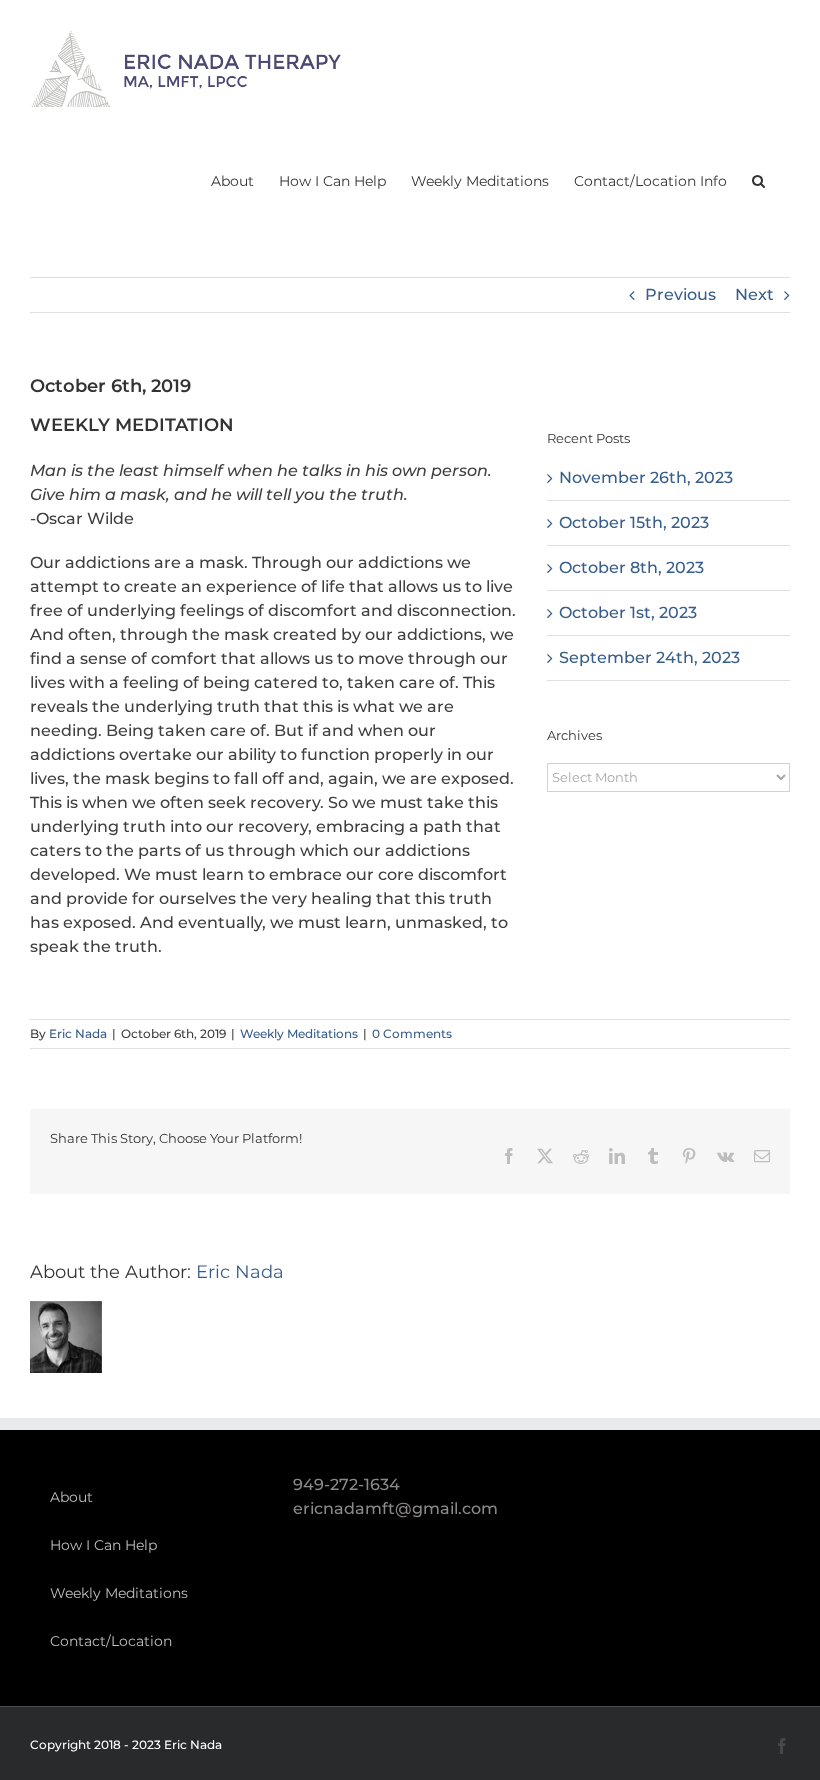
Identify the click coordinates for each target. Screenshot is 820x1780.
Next (754, 294)
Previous (680, 294)
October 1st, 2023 (628, 612)
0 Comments (412, 1033)
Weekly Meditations (299, 1033)
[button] (758, 180)
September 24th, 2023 (649, 657)
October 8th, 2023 (631, 567)
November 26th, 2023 (646, 477)
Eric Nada (78, 1033)
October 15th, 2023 (634, 522)
